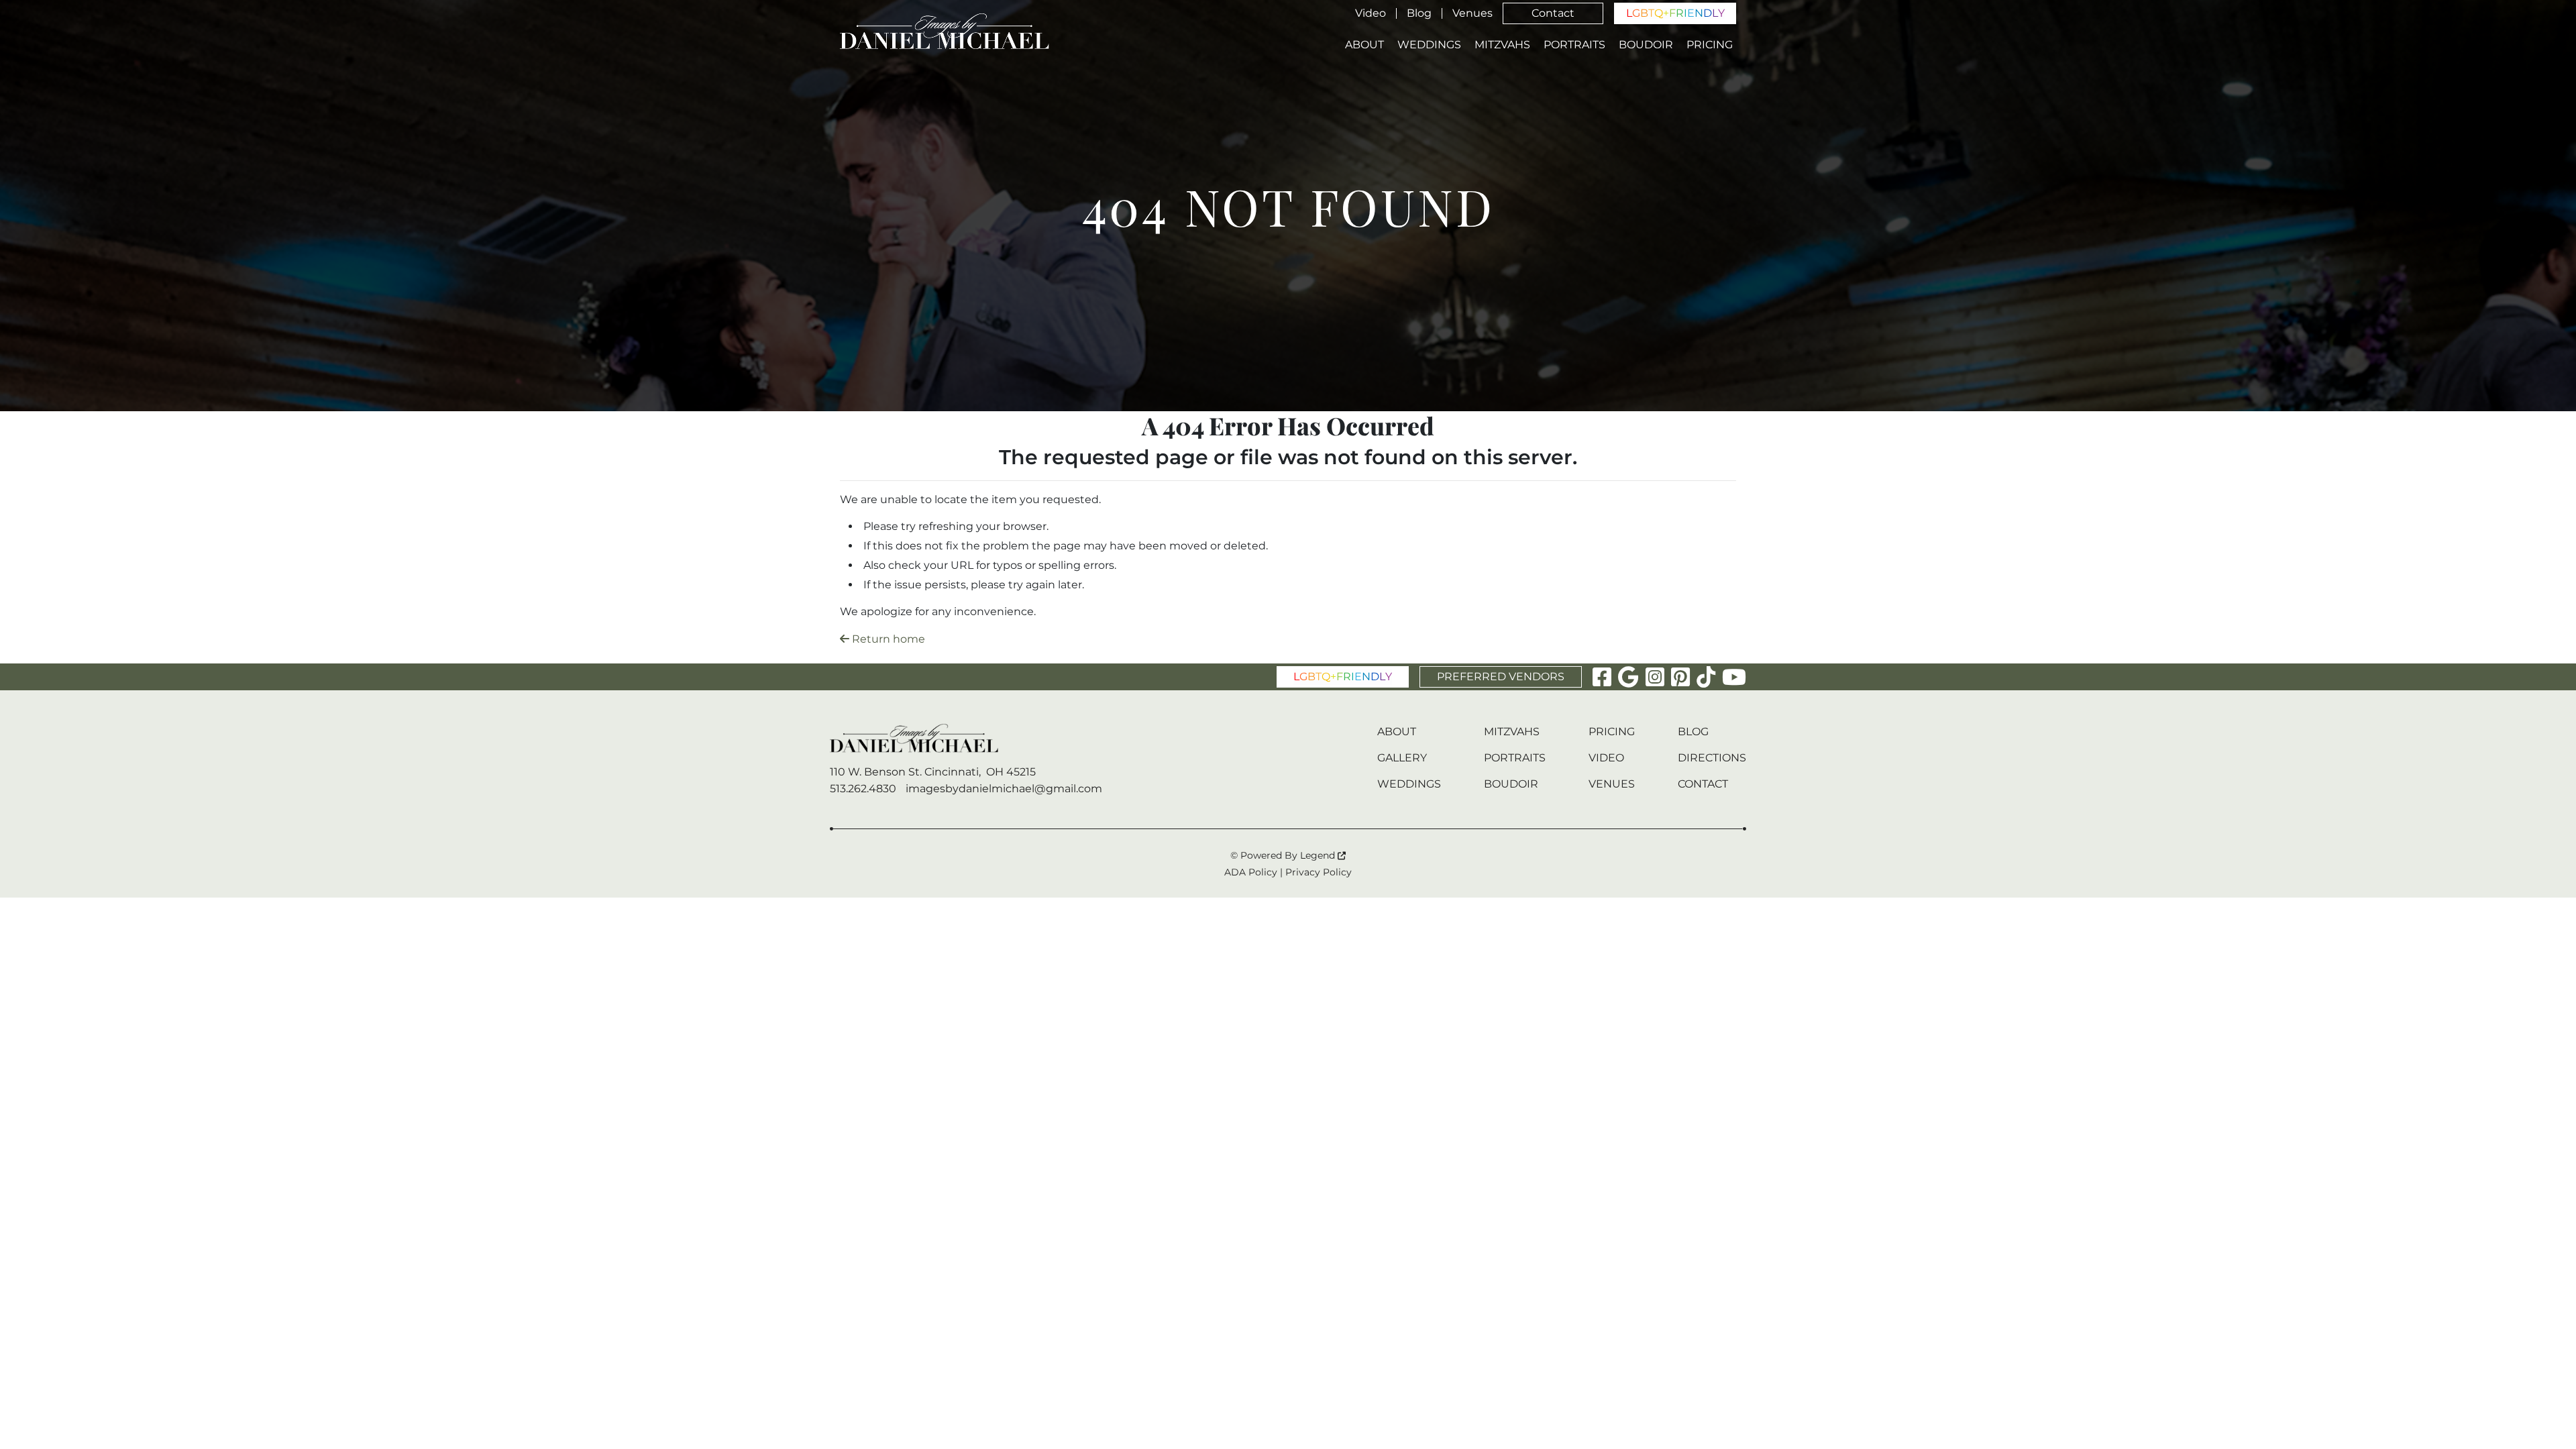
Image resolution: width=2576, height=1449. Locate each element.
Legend (1319, 855)
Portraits (1574, 45)
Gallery (1402, 758)
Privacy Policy (1319, 872)
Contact (1553, 13)
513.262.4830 (863, 789)
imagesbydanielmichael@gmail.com (1004, 789)
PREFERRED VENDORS (1501, 677)
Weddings (1429, 45)
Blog (1419, 13)
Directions (1712, 758)
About (1364, 45)
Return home (887, 639)
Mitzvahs (1502, 45)
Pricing (1710, 45)
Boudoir (1646, 45)
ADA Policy (1251, 872)
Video (1371, 13)
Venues (1472, 13)
